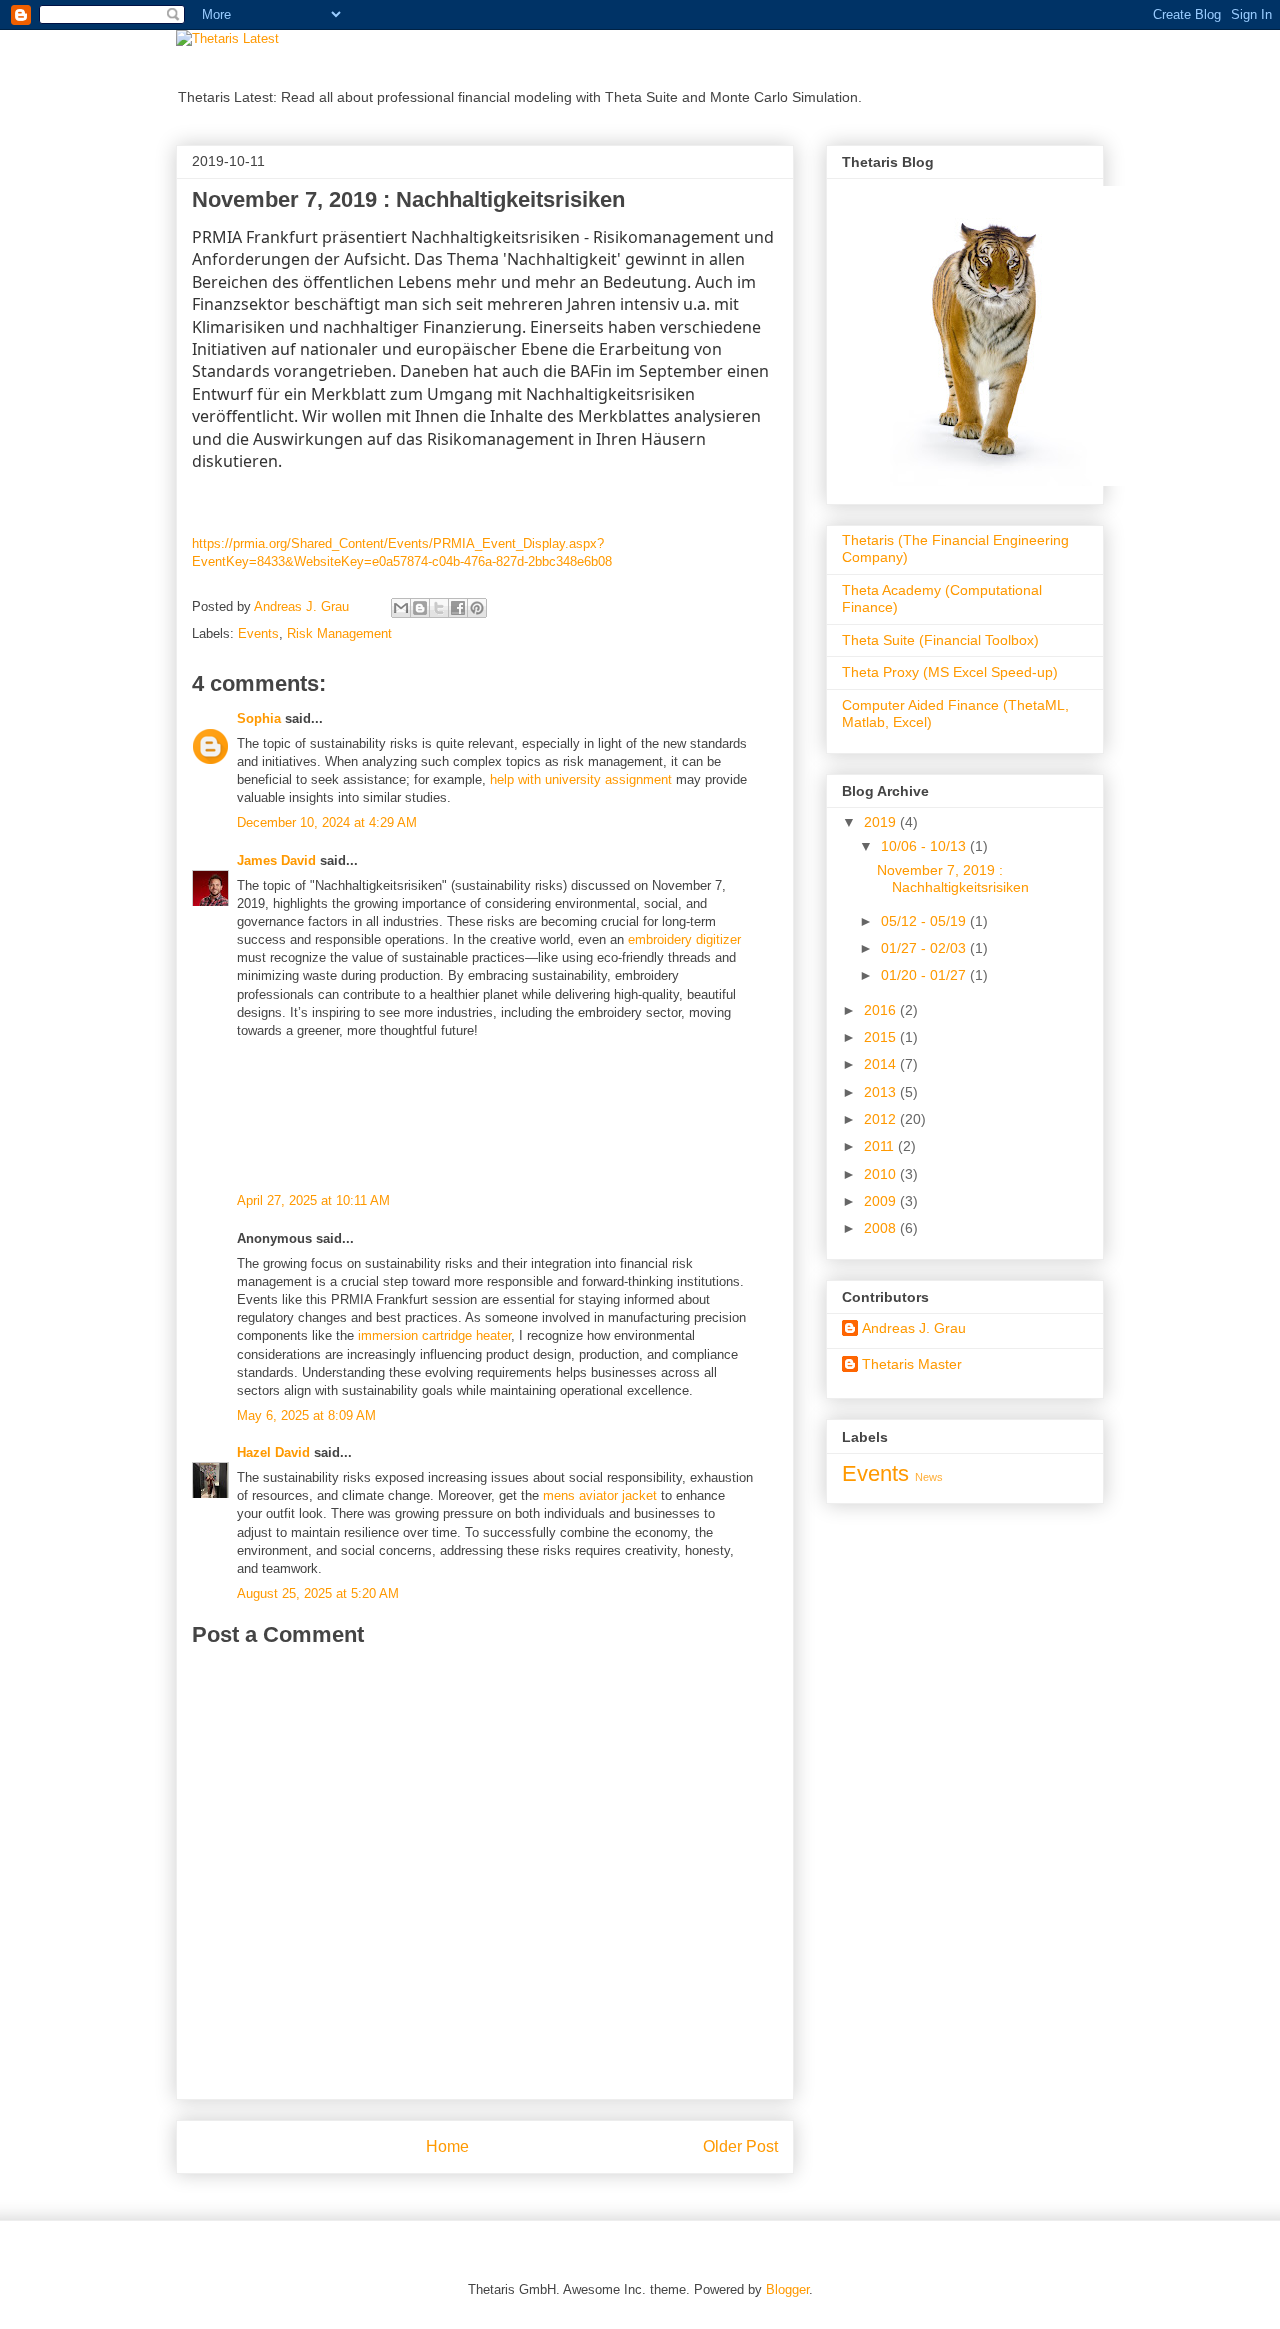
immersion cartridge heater (434, 1335)
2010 (882, 1174)
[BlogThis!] (420, 608)
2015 (882, 1037)
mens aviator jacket (600, 1495)
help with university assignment (581, 779)
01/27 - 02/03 (925, 948)
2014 (882, 1064)
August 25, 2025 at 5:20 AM (318, 1593)
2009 (882, 1201)
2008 (882, 1228)
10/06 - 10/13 (925, 846)
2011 (881, 1146)
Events (258, 633)
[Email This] (401, 608)
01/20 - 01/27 (925, 975)
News (929, 1477)
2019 (882, 822)
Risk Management (339, 633)
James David (276, 860)
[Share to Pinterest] (477, 608)
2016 (882, 1010)
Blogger (787, 2289)
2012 (882, 1119)
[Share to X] (439, 608)
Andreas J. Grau (914, 1328)
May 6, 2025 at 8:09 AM (306, 1415)
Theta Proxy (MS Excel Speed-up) (950, 672)
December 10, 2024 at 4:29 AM (327, 822)
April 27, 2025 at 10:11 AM (313, 1200)
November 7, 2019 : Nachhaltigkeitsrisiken (953, 878)
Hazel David (273, 1452)
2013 (882, 1092)
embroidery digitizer (684, 939)
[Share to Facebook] (458, 608)
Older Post (740, 2146)
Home (447, 2146)
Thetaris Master (912, 1364)
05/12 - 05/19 (925, 921)
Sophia (259, 718)
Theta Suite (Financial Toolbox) (940, 640)
